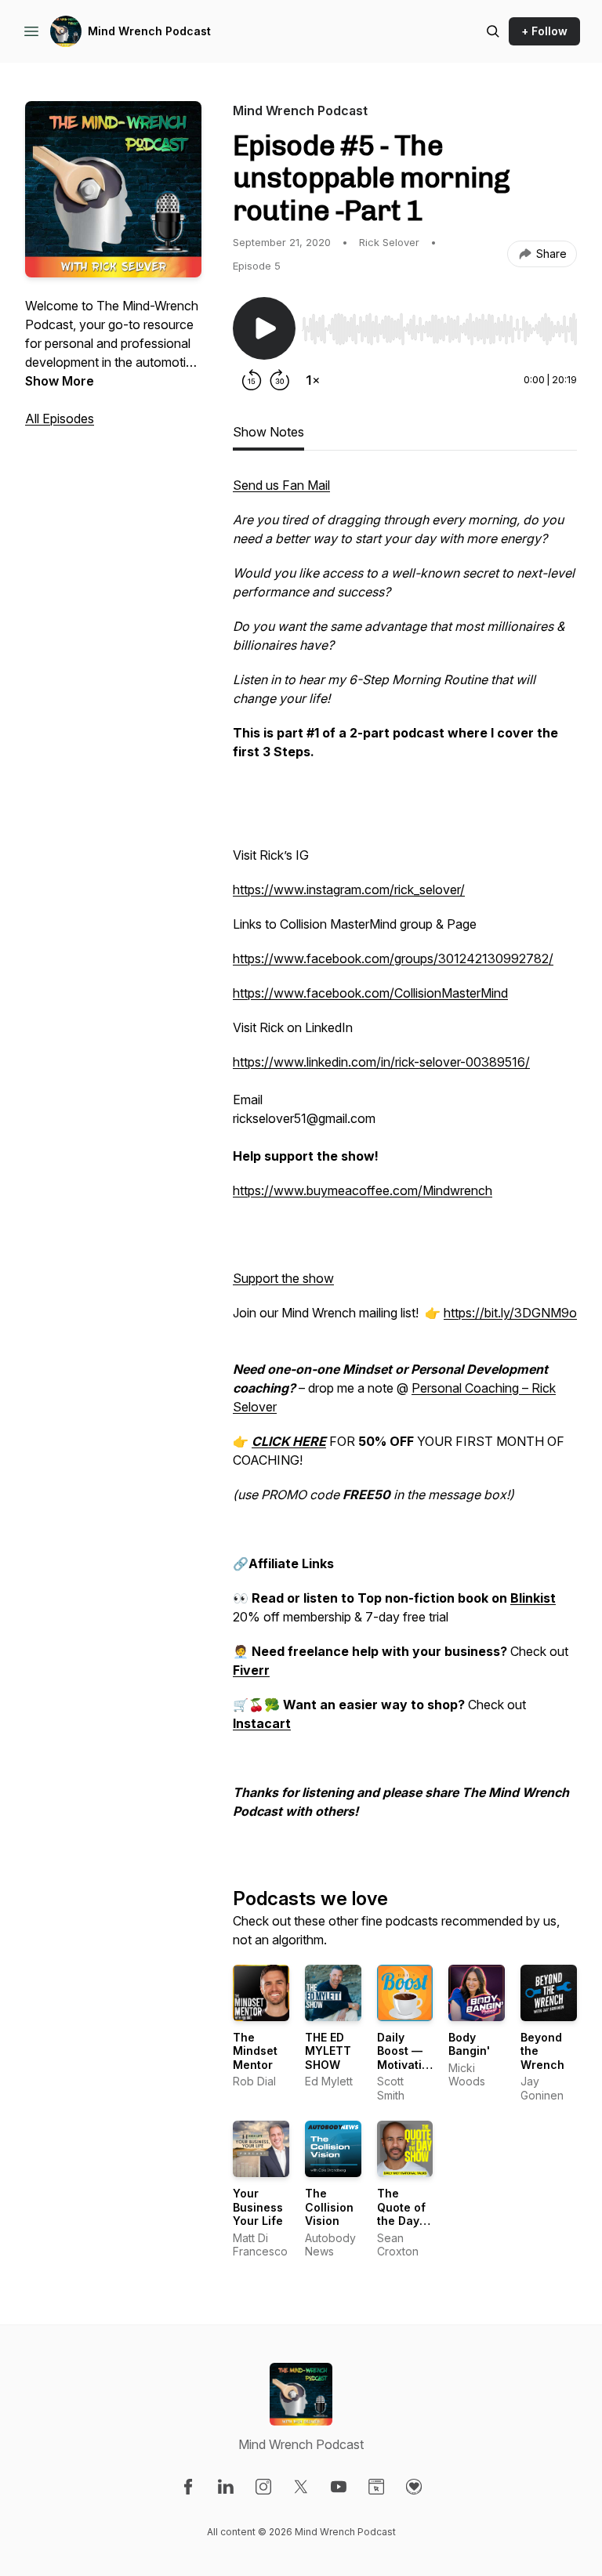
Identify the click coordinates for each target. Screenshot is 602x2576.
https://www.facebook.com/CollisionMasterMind (370, 993)
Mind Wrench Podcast (149, 31)
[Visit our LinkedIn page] (226, 2487)
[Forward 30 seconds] (280, 380)
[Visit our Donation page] (414, 2487)
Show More (60, 381)
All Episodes (60, 418)
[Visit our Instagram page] (263, 2487)
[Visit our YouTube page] (339, 2487)
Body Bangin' (469, 2044)
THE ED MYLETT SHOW (328, 2051)
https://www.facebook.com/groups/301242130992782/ (393, 958)
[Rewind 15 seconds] (252, 380)
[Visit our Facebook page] (188, 2487)
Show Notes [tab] (268, 432)
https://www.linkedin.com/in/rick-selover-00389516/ (381, 1062)
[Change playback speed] (313, 380)
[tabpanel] (405, 1156)
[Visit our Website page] (376, 2487)
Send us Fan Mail (281, 485)
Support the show (283, 1278)
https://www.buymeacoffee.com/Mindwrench (363, 1190)
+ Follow (544, 31)
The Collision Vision (329, 2207)
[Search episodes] (493, 31)
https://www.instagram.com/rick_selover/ (349, 889)
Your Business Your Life (258, 2207)
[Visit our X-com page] (301, 2487)
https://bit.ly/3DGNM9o (510, 1313)
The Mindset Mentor (255, 2051)
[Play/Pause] (264, 328)
